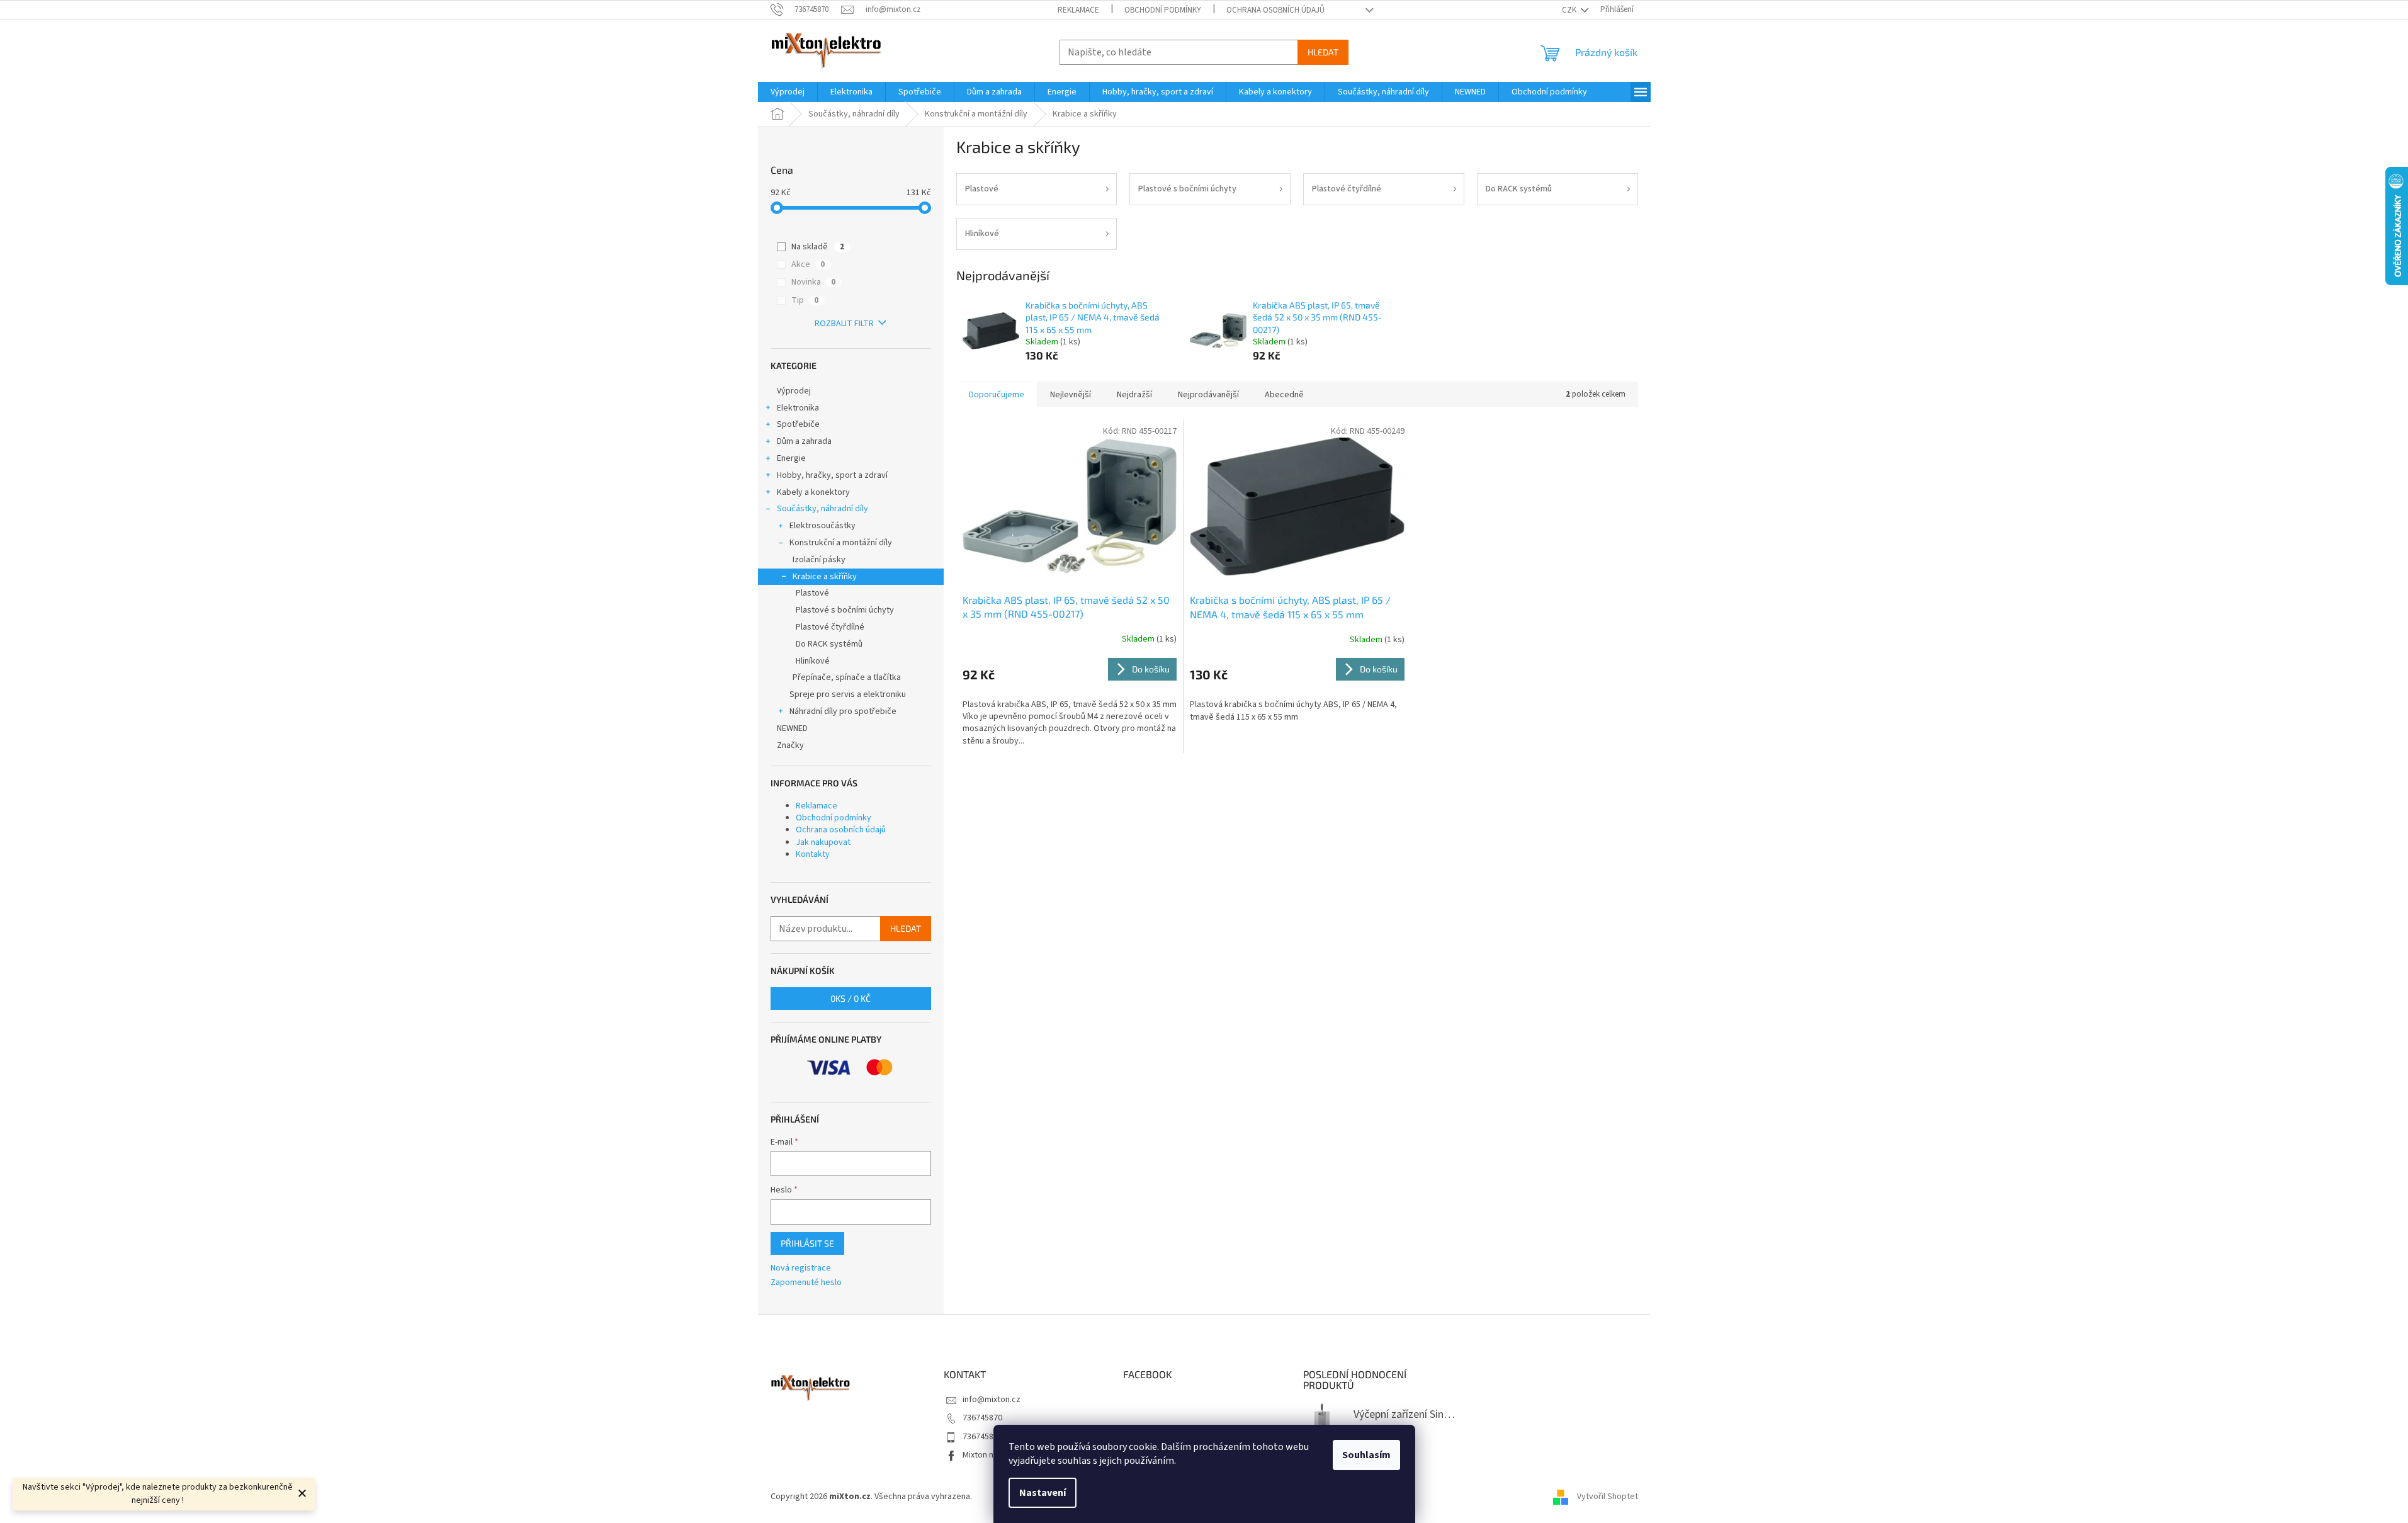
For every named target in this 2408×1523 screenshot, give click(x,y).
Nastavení (1043, 1493)
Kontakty (813, 854)
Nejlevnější (1071, 395)
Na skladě (818, 247)
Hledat (1323, 52)
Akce (808, 264)
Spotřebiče (798, 424)
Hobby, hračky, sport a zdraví (832, 475)
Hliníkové (813, 661)
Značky (790, 745)
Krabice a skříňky (825, 577)
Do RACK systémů (829, 644)
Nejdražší (1134, 395)
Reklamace (1078, 10)
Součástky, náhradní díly (822, 509)
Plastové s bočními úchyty (845, 610)
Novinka (813, 282)
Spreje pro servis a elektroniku (848, 694)
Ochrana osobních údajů (1275, 10)
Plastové (812, 593)
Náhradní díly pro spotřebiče (843, 711)
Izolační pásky (819, 560)
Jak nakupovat (823, 842)
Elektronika (798, 408)
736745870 (982, 1418)
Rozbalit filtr (844, 324)
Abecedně (1284, 395)
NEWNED (792, 728)
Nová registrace (801, 1268)
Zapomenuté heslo (806, 1283)
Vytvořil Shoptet (1608, 1497)
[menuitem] (788, 92)
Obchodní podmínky (1163, 10)
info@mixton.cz (992, 1400)
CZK (1570, 10)
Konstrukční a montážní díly (841, 543)
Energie (791, 458)
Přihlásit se (807, 1243)
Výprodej (794, 391)
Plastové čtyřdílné (830, 627)
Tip (805, 300)
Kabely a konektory (813, 492)
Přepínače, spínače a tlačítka (847, 677)
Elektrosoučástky (822, 526)
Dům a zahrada (804, 441)
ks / (851, 998)
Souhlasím (1366, 1455)
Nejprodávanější (1208, 395)
